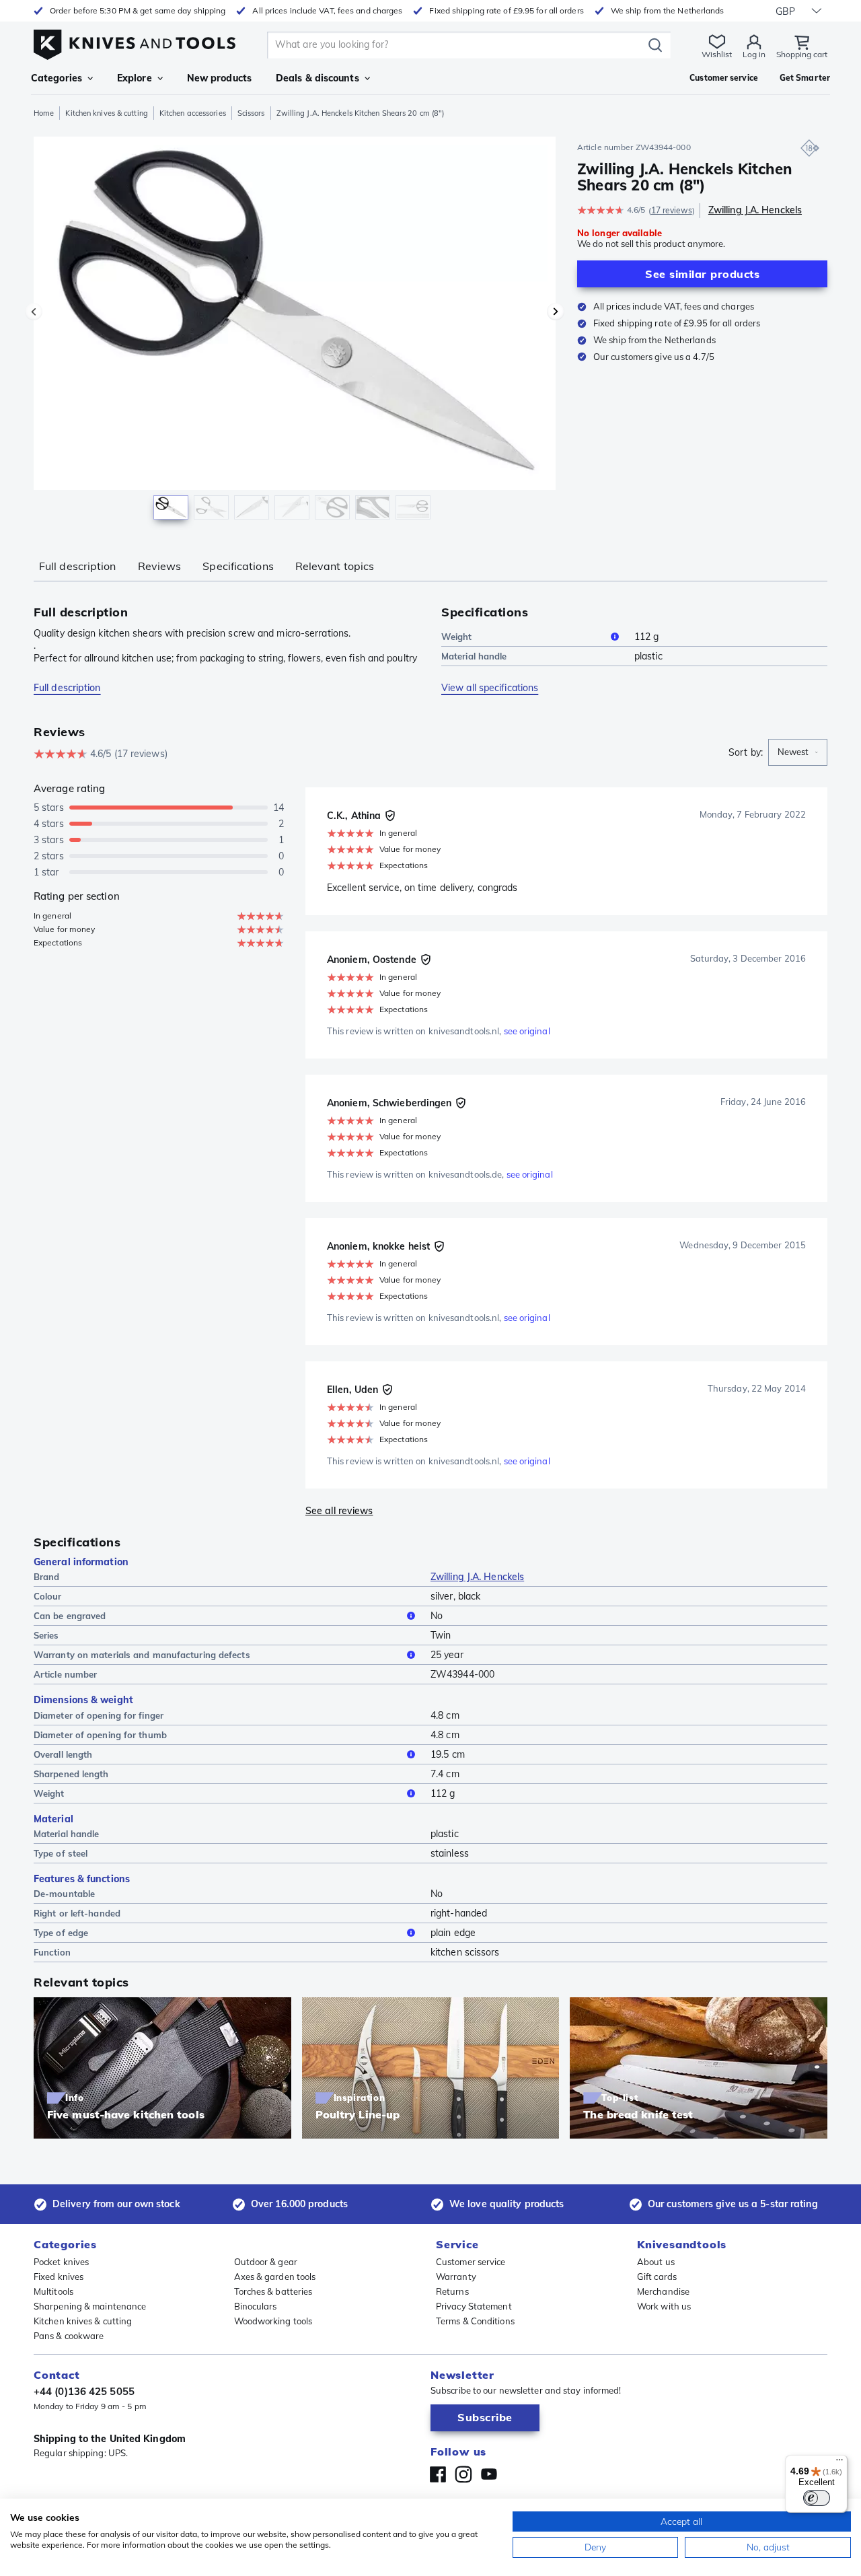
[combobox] (798, 752)
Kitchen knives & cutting (106, 113)
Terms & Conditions (475, 2321)
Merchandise (663, 2291)
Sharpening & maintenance (90, 2306)
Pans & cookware (69, 2336)
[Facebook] (438, 2474)
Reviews (160, 566)
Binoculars (256, 2306)
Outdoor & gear (266, 2262)
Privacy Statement (474, 2306)
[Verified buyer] (390, 816)
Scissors (251, 113)
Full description (78, 566)
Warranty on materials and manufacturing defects (142, 1655)
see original (527, 1031)
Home (44, 113)
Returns (452, 2291)
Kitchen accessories (193, 113)
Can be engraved (70, 1616)
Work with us (664, 2306)
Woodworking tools (273, 2321)
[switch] (817, 2498)
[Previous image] (34, 312)
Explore (135, 78)
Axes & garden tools (275, 2277)
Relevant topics (335, 566)
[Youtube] (489, 2474)
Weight (457, 637)
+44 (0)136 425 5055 (84, 2391)
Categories (57, 78)
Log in (754, 54)
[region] (295, 331)
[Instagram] (463, 2474)
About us (656, 2262)
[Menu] (839, 2463)
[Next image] (556, 312)
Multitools (53, 2291)
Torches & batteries (273, 2291)
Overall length (63, 1754)
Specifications (238, 566)
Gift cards (657, 2277)
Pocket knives (61, 2262)
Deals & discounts (317, 78)
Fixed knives (59, 2277)
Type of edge (61, 1933)
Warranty (456, 2277)
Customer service (471, 2262)
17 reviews (672, 210)
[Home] (135, 41)
